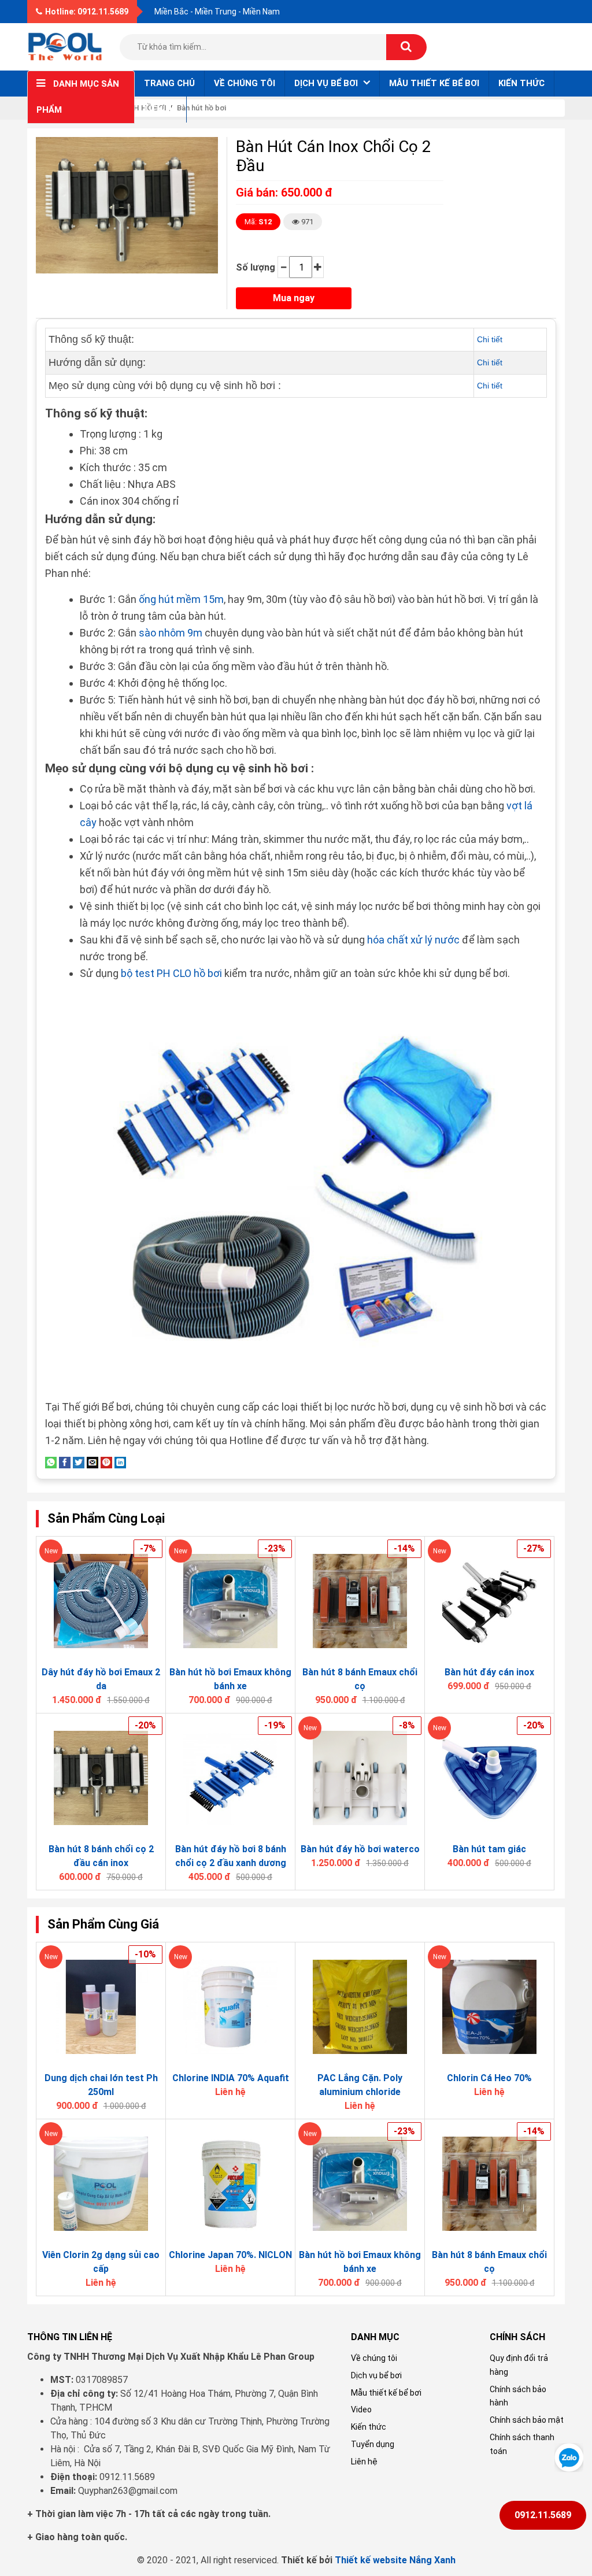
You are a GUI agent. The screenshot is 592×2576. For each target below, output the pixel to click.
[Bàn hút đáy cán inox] (489, 1601)
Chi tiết (490, 339)
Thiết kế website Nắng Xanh (395, 2560)
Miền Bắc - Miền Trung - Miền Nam (217, 12)
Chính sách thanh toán (522, 2444)
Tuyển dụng (373, 2444)
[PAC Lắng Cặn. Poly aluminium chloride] (360, 2007)
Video (361, 2410)
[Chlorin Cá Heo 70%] (489, 2007)
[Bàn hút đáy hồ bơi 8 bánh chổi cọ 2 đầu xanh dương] (230, 1778)
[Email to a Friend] (92, 1462)
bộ (128, 973)
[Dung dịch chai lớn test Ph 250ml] (101, 2007)
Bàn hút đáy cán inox (489, 1672)
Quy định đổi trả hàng (519, 2365)
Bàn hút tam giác (489, 1849)
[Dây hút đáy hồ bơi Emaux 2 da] (101, 1601)
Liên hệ (160, 109)
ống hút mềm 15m (181, 599)
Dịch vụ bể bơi (376, 2375)
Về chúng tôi (245, 83)
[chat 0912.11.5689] (569, 2457)
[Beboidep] (65, 46)
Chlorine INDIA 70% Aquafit (231, 2078)
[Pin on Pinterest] (106, 1462)
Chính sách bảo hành (518, 2396)
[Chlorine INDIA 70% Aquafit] (230, 2007)
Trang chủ (169, 83)
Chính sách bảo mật (527, 2420)
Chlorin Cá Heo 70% (489, 2078)
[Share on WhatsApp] (51, 1462)
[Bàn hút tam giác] (489, 1778)
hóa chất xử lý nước (413, 940)
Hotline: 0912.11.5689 (87, 12)
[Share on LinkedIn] (120, 1462)
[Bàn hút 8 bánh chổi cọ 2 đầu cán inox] (101, 1778)
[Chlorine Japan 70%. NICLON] (230, 2184)
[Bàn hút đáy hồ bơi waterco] (360, 1778)
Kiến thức (521, 83)
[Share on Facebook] (65, 1462)
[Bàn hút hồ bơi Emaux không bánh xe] (230, 1601)
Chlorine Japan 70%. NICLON (230, 2255)
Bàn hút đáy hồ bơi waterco (360, 1849)
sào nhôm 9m (171, 633)
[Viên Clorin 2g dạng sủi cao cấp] (101, 2184)
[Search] (406, 47)
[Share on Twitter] (79, 1462)
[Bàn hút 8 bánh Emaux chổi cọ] (360, 1601)
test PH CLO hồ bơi (178, 973)
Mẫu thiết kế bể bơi (434, 83)
